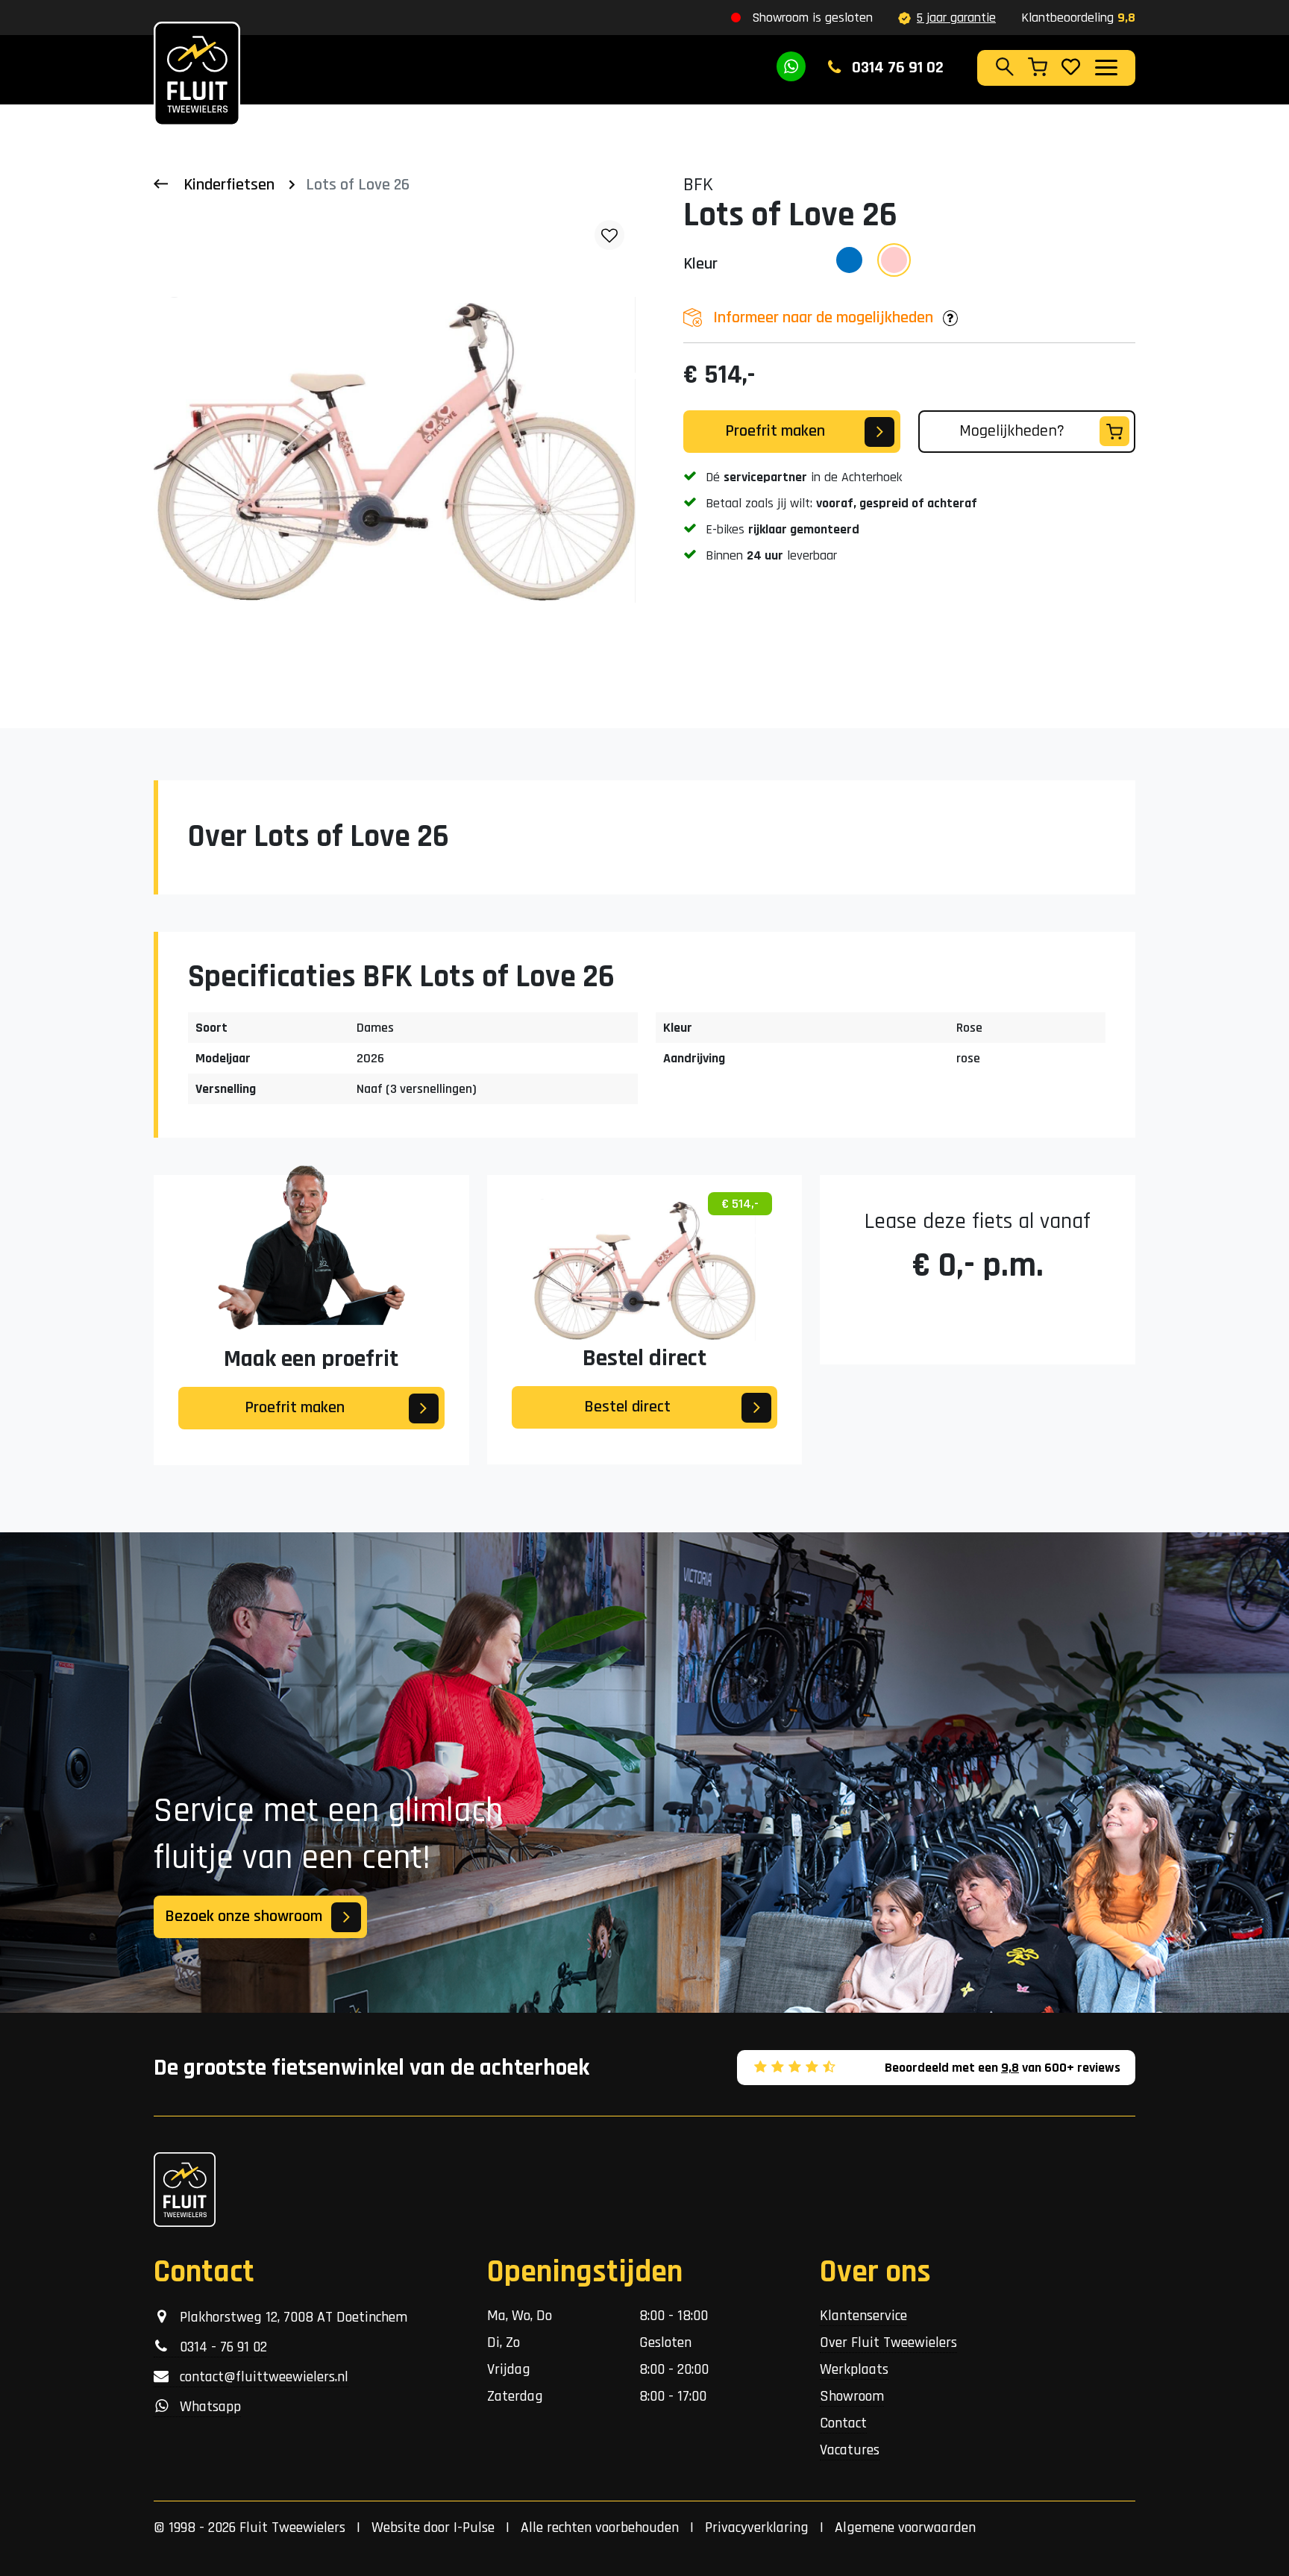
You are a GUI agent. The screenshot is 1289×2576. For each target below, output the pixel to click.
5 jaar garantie (956, 18)
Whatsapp (205, 2407)
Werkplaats (854, 2369)
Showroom (852, 2396)
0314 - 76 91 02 (218, 2347)
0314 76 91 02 (896, 68)
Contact (843, 2423)
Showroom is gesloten (812, 18)
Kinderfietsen (229, 185)
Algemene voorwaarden (905, 2528)
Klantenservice (863, 2316)
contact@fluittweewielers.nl (258, 2377)
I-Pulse (474, 2528)
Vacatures (850, 2450)
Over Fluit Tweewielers (888, 2342)
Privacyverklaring (757, 2528)
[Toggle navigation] (1105, 67)
